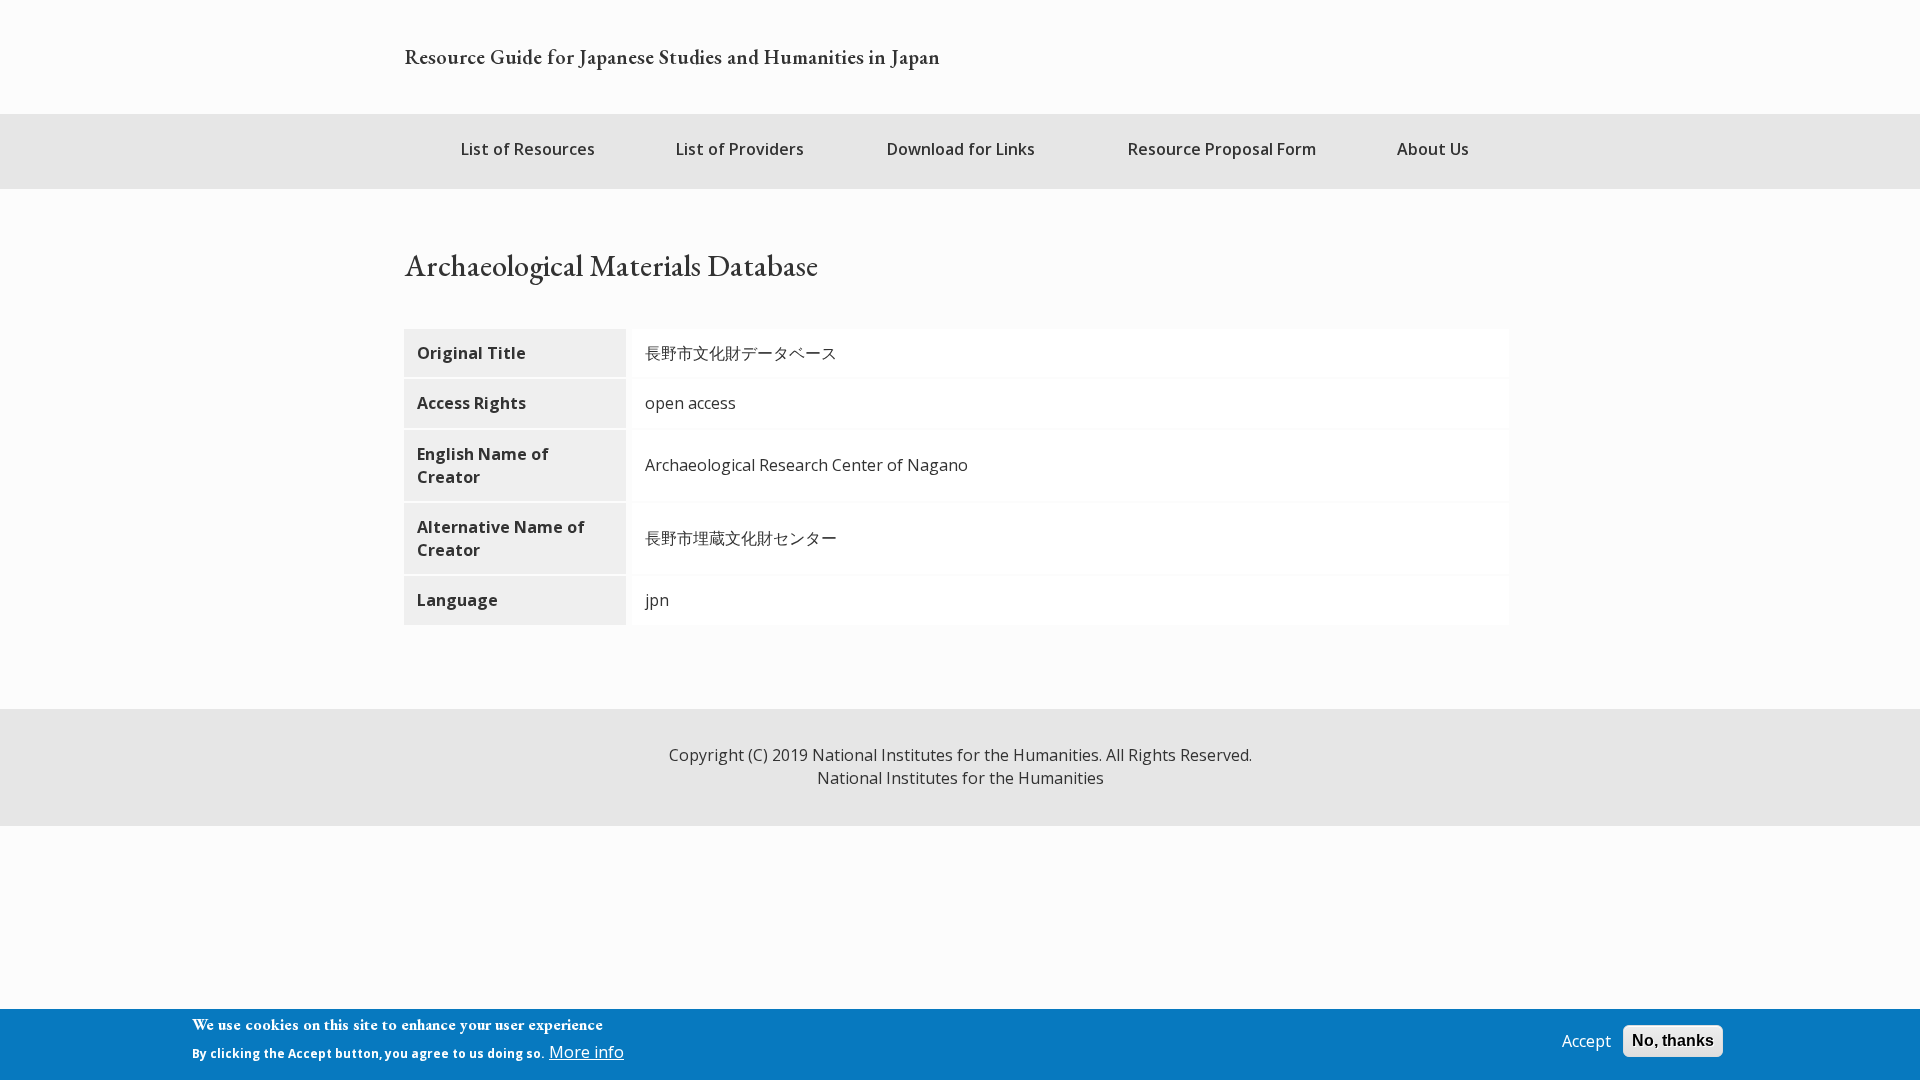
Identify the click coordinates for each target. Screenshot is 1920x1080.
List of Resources (528, 149)
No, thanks (1673, 1040)
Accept (1586, 1041)
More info (586, 1053)
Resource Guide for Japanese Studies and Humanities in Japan (672, 57)
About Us (1433, 149)
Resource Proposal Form (1222, 149)
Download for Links (961, 149)
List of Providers (740, 149)
